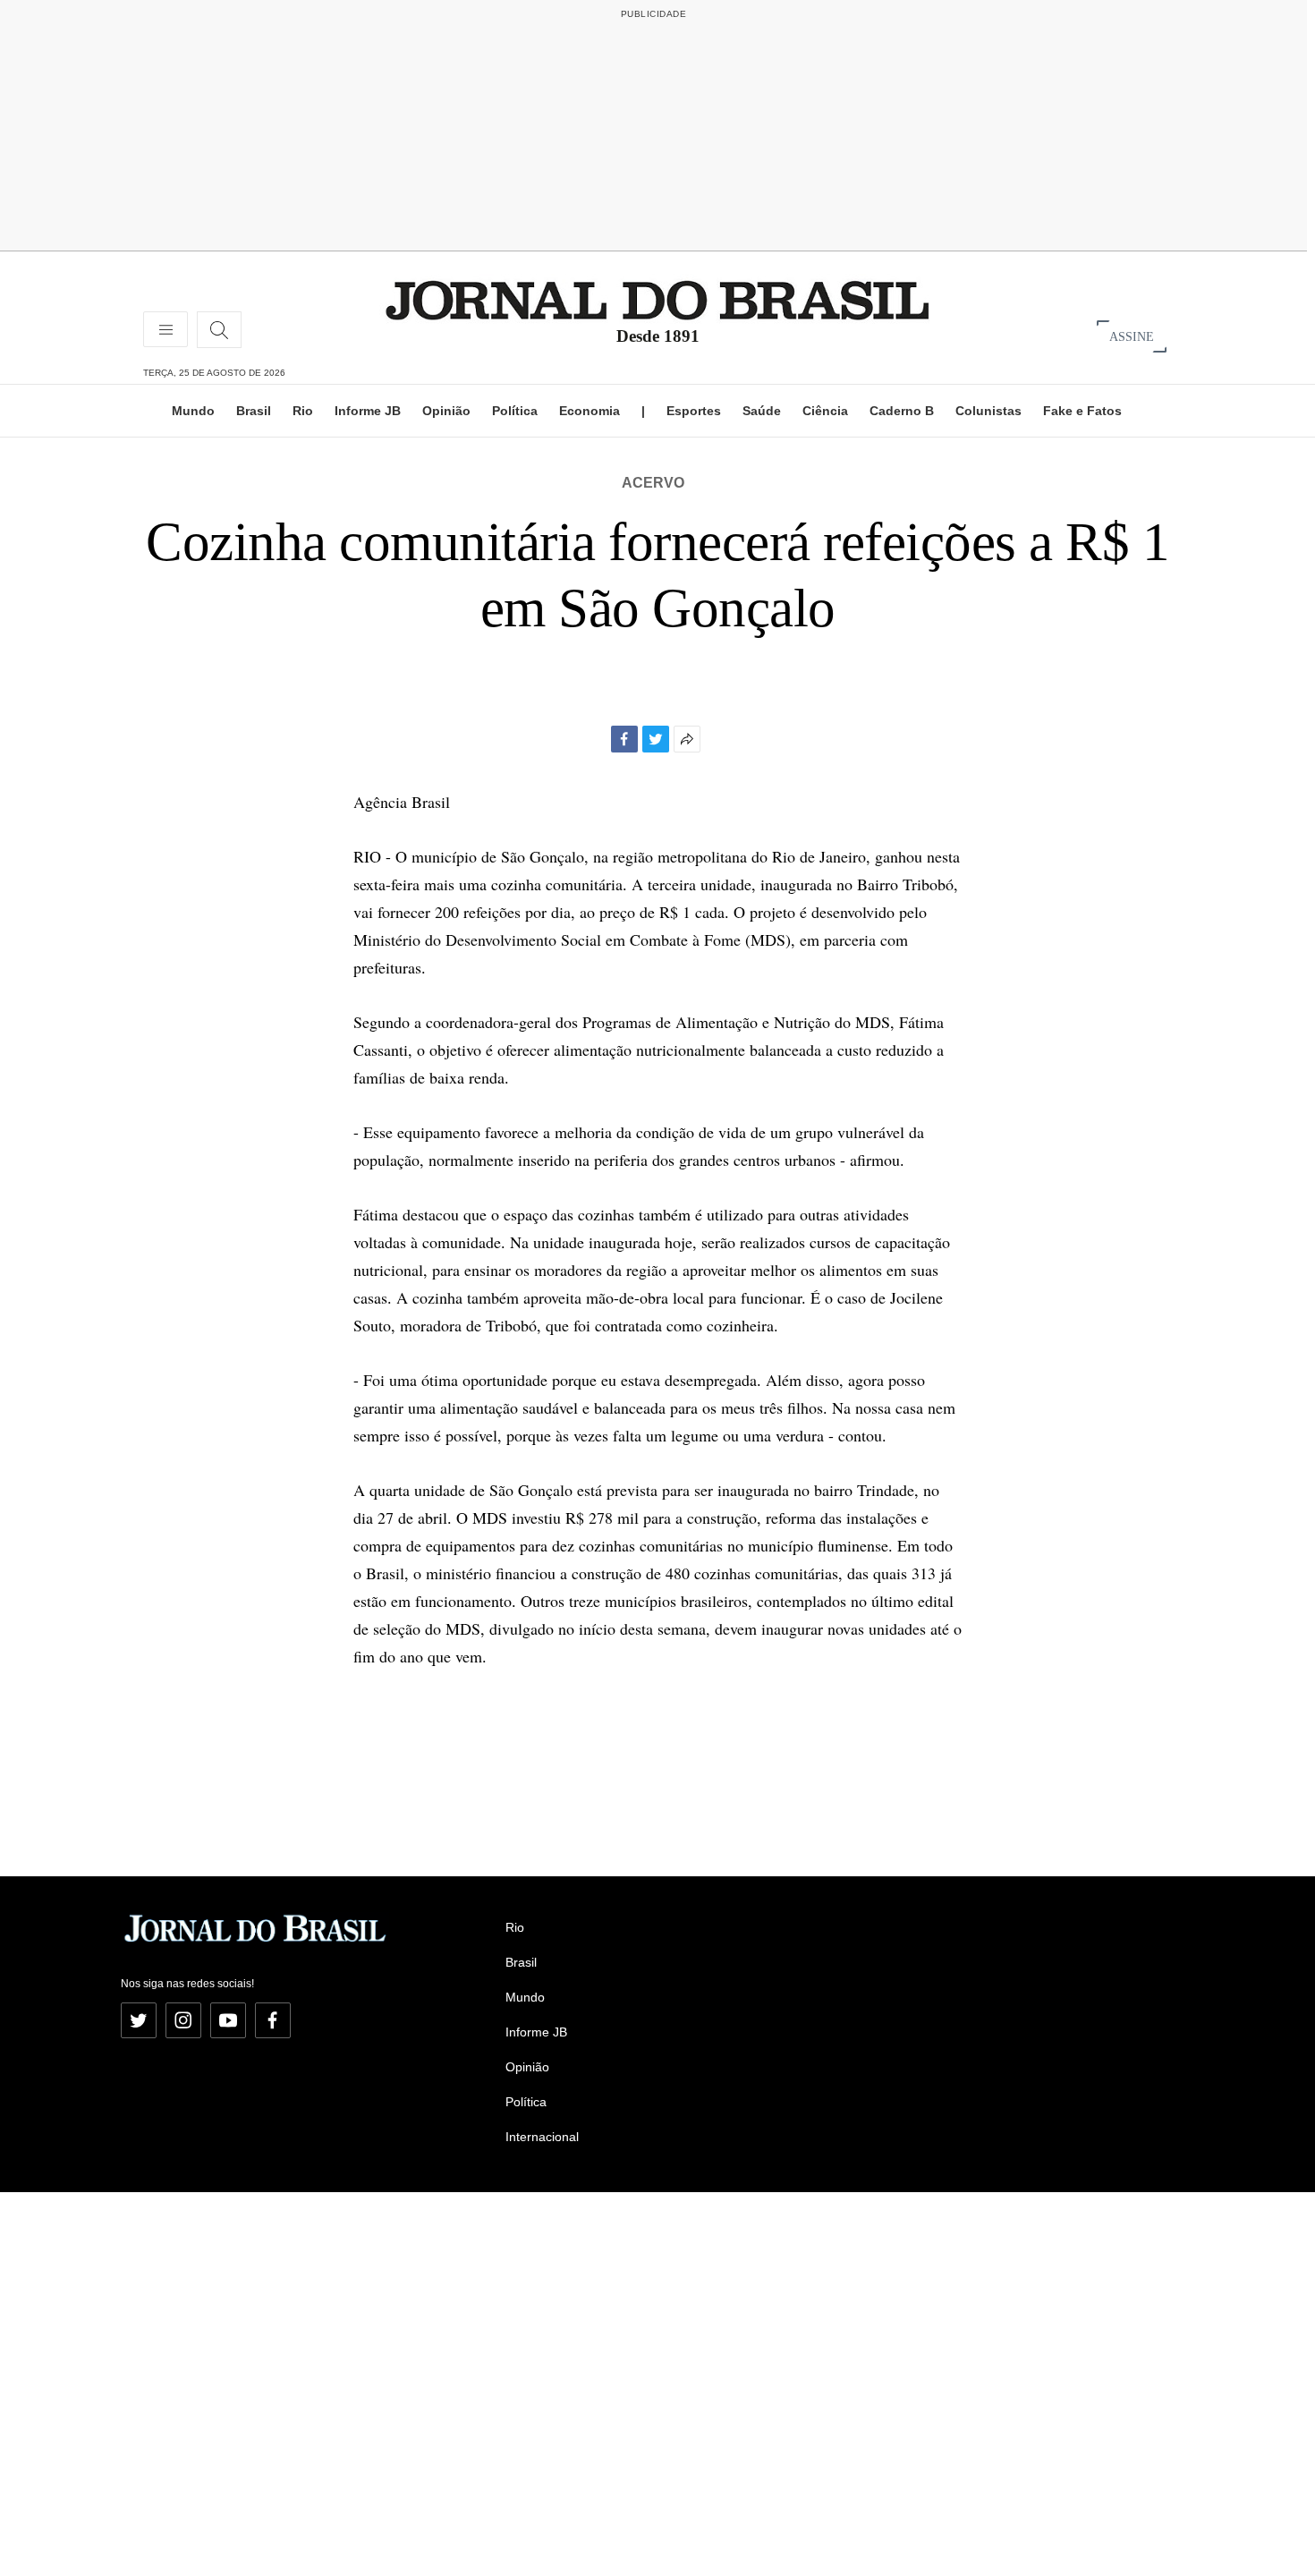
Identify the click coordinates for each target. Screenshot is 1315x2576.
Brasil (254, 411)
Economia (590, 411)
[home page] (657, 299)
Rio (303, 411)
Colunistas (988, 411)
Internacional (542, 2137)
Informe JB (368, 411)
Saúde (762, 411)
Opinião (446, 411)
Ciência (825, 411)
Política (515, 411)
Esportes (694, 411)
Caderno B (902, 411)
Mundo (193, 411)
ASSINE (1132, 336)
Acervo (653, 483)
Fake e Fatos (1082, 411)
